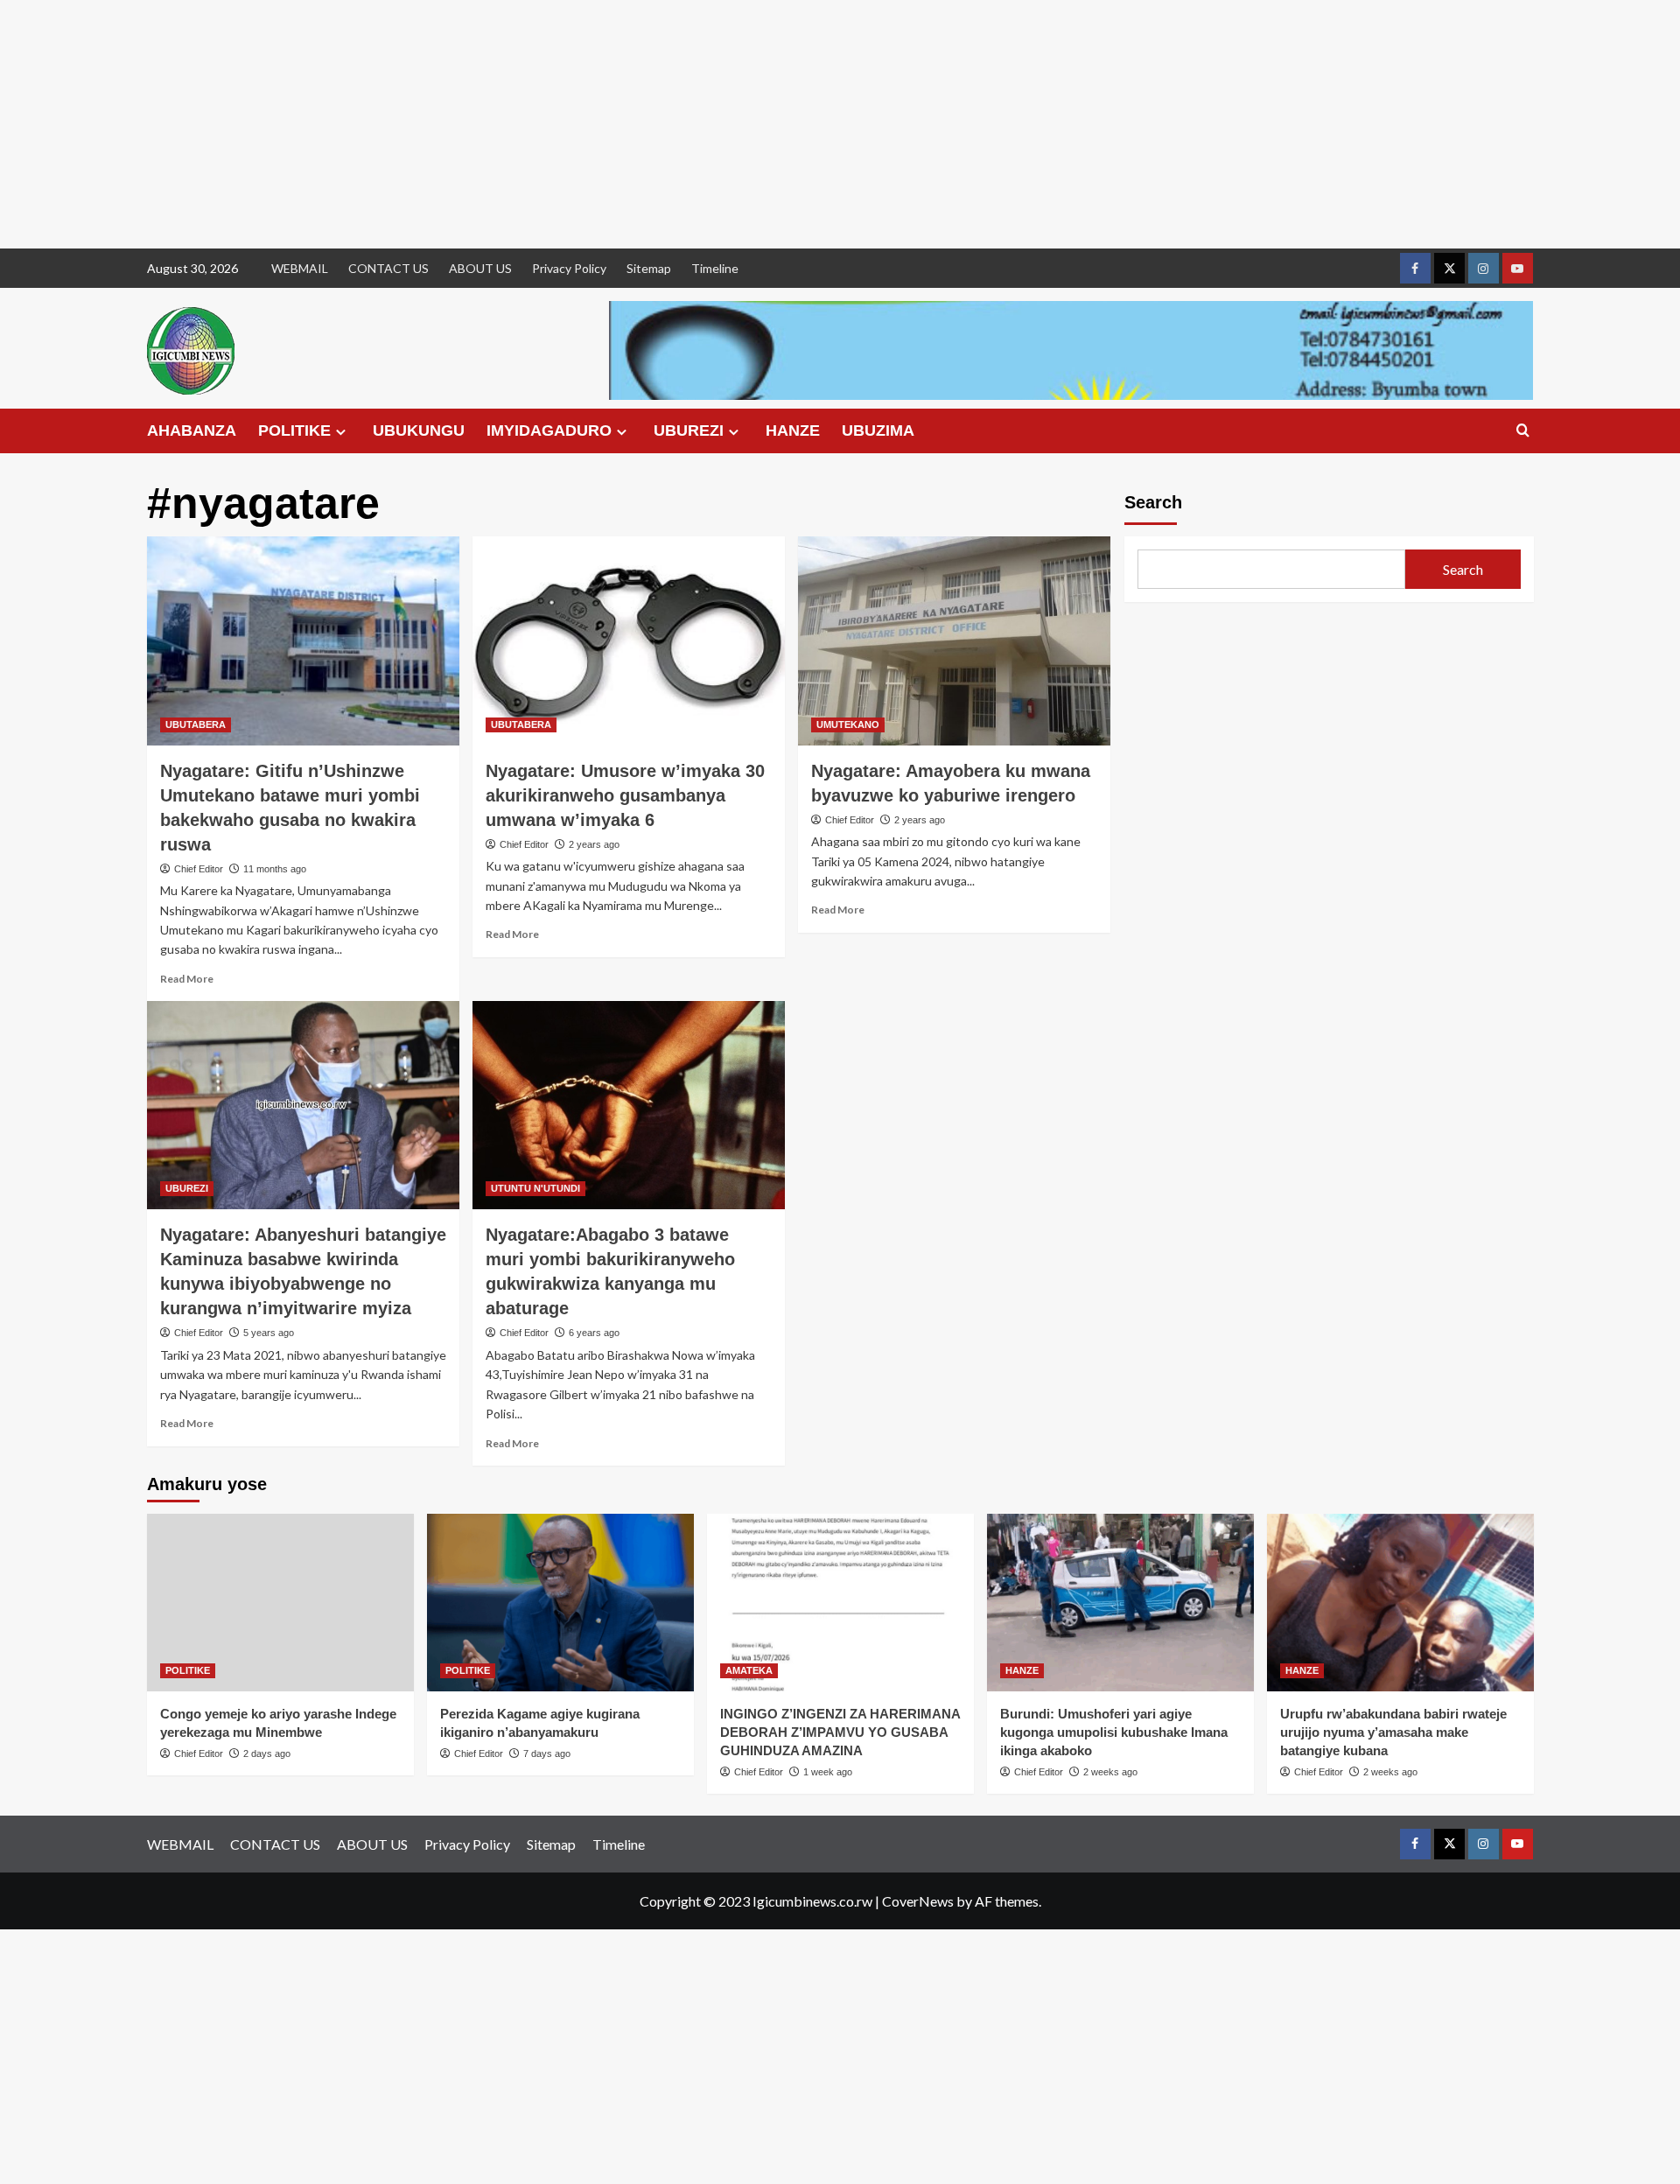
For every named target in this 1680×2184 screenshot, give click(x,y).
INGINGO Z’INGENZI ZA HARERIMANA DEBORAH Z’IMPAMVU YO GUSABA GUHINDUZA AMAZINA (840, 1732)
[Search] (1523, 431)
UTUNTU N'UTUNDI (535, 1188)
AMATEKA (749, 1670)
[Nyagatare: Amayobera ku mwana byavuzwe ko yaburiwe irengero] (954, 640)
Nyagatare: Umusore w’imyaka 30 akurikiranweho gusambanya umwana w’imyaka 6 (625, 795)
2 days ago (267, 1753)
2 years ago (594, 844)
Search (1153, 502)
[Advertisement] (525, 124)
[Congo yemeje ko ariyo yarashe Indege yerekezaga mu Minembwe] (280, 1603)
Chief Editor (199, 869)
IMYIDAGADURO (549, 430)
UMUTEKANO (848, 724)
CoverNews (918, 1901)
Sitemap (649, 268)
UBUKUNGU (419, 430)
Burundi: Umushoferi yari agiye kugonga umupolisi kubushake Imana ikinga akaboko (1114, 1732)
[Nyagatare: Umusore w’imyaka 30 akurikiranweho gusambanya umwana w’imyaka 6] (629, 640)
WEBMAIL (300, 268)
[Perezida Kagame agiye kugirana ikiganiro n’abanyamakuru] (560, 1603)
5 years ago (269, 1333)
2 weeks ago (1110, 1772)
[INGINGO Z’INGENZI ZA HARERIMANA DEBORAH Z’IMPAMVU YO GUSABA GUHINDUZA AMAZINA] (840, 1603)
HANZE (793, 430)
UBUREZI (689, 430)
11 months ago (275, 869)
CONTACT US (388, 268)
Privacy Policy (569, 268)
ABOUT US (480, 268)
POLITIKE (294, 430)
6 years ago (594, 1333)
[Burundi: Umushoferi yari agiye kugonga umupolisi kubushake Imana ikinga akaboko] (1120, 1603)
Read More (187, 979)
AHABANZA (192, 430)
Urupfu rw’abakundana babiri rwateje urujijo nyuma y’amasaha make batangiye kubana (1393, 1732)
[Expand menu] (341, 432)
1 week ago (828, 1772)
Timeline (715, 268)
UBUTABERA (196, 724)
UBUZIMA (878, 430)
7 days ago (547, 1753)
